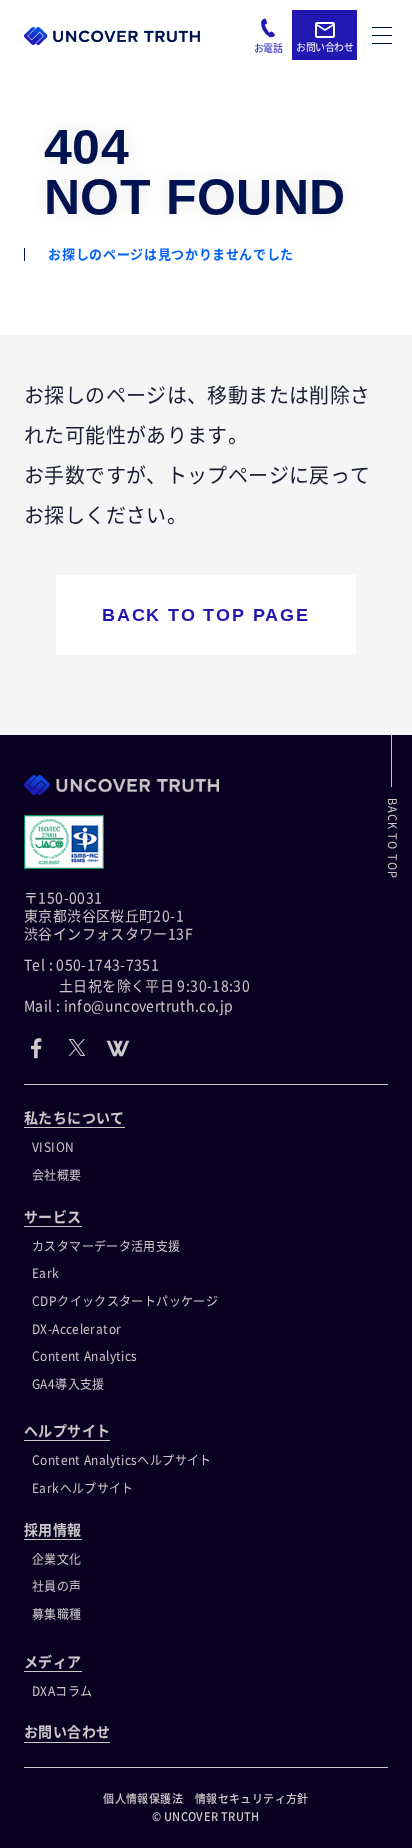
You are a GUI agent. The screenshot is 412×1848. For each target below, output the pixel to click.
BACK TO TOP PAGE (206, 615)
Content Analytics (84, 1356)
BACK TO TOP (392, 838)
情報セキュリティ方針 (252, 1798)
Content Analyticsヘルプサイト (122, 1460)
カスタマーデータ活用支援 (106, 1246)
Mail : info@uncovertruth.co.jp (128, 1006)
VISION (53, 1147)
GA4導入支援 (68, 1384)
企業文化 (57, 1559)
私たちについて (74, 1118)
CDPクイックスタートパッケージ (125, 1301)
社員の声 (57, 1586)
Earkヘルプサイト (83, 1488)
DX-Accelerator (76, 1329)
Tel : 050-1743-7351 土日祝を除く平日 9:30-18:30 (137, 975)
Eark (46, 1273)
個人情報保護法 (143, 1798)
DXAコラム (62, 1691)
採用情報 (53, 1530)
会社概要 (57, 1175)
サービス (53, 1217)
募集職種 (57, 1614)
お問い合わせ (67, 1732)
